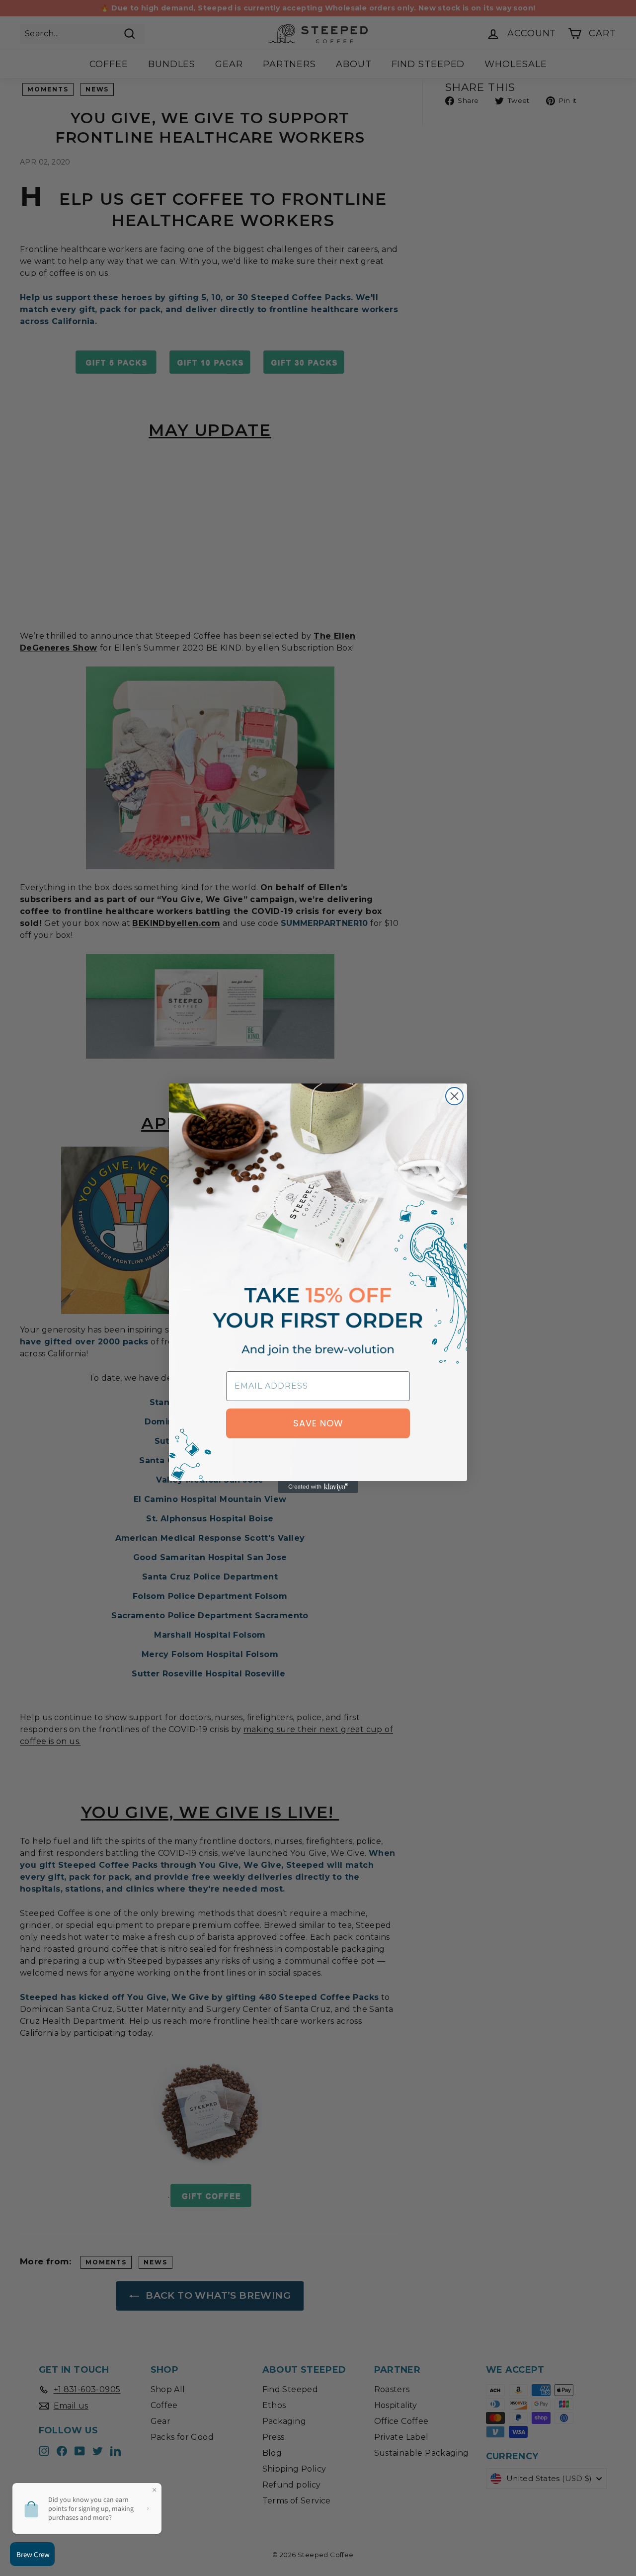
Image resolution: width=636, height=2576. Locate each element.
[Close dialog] (454, 1096)
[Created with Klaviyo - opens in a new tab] (318, 1487)
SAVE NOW (318, 1423)
